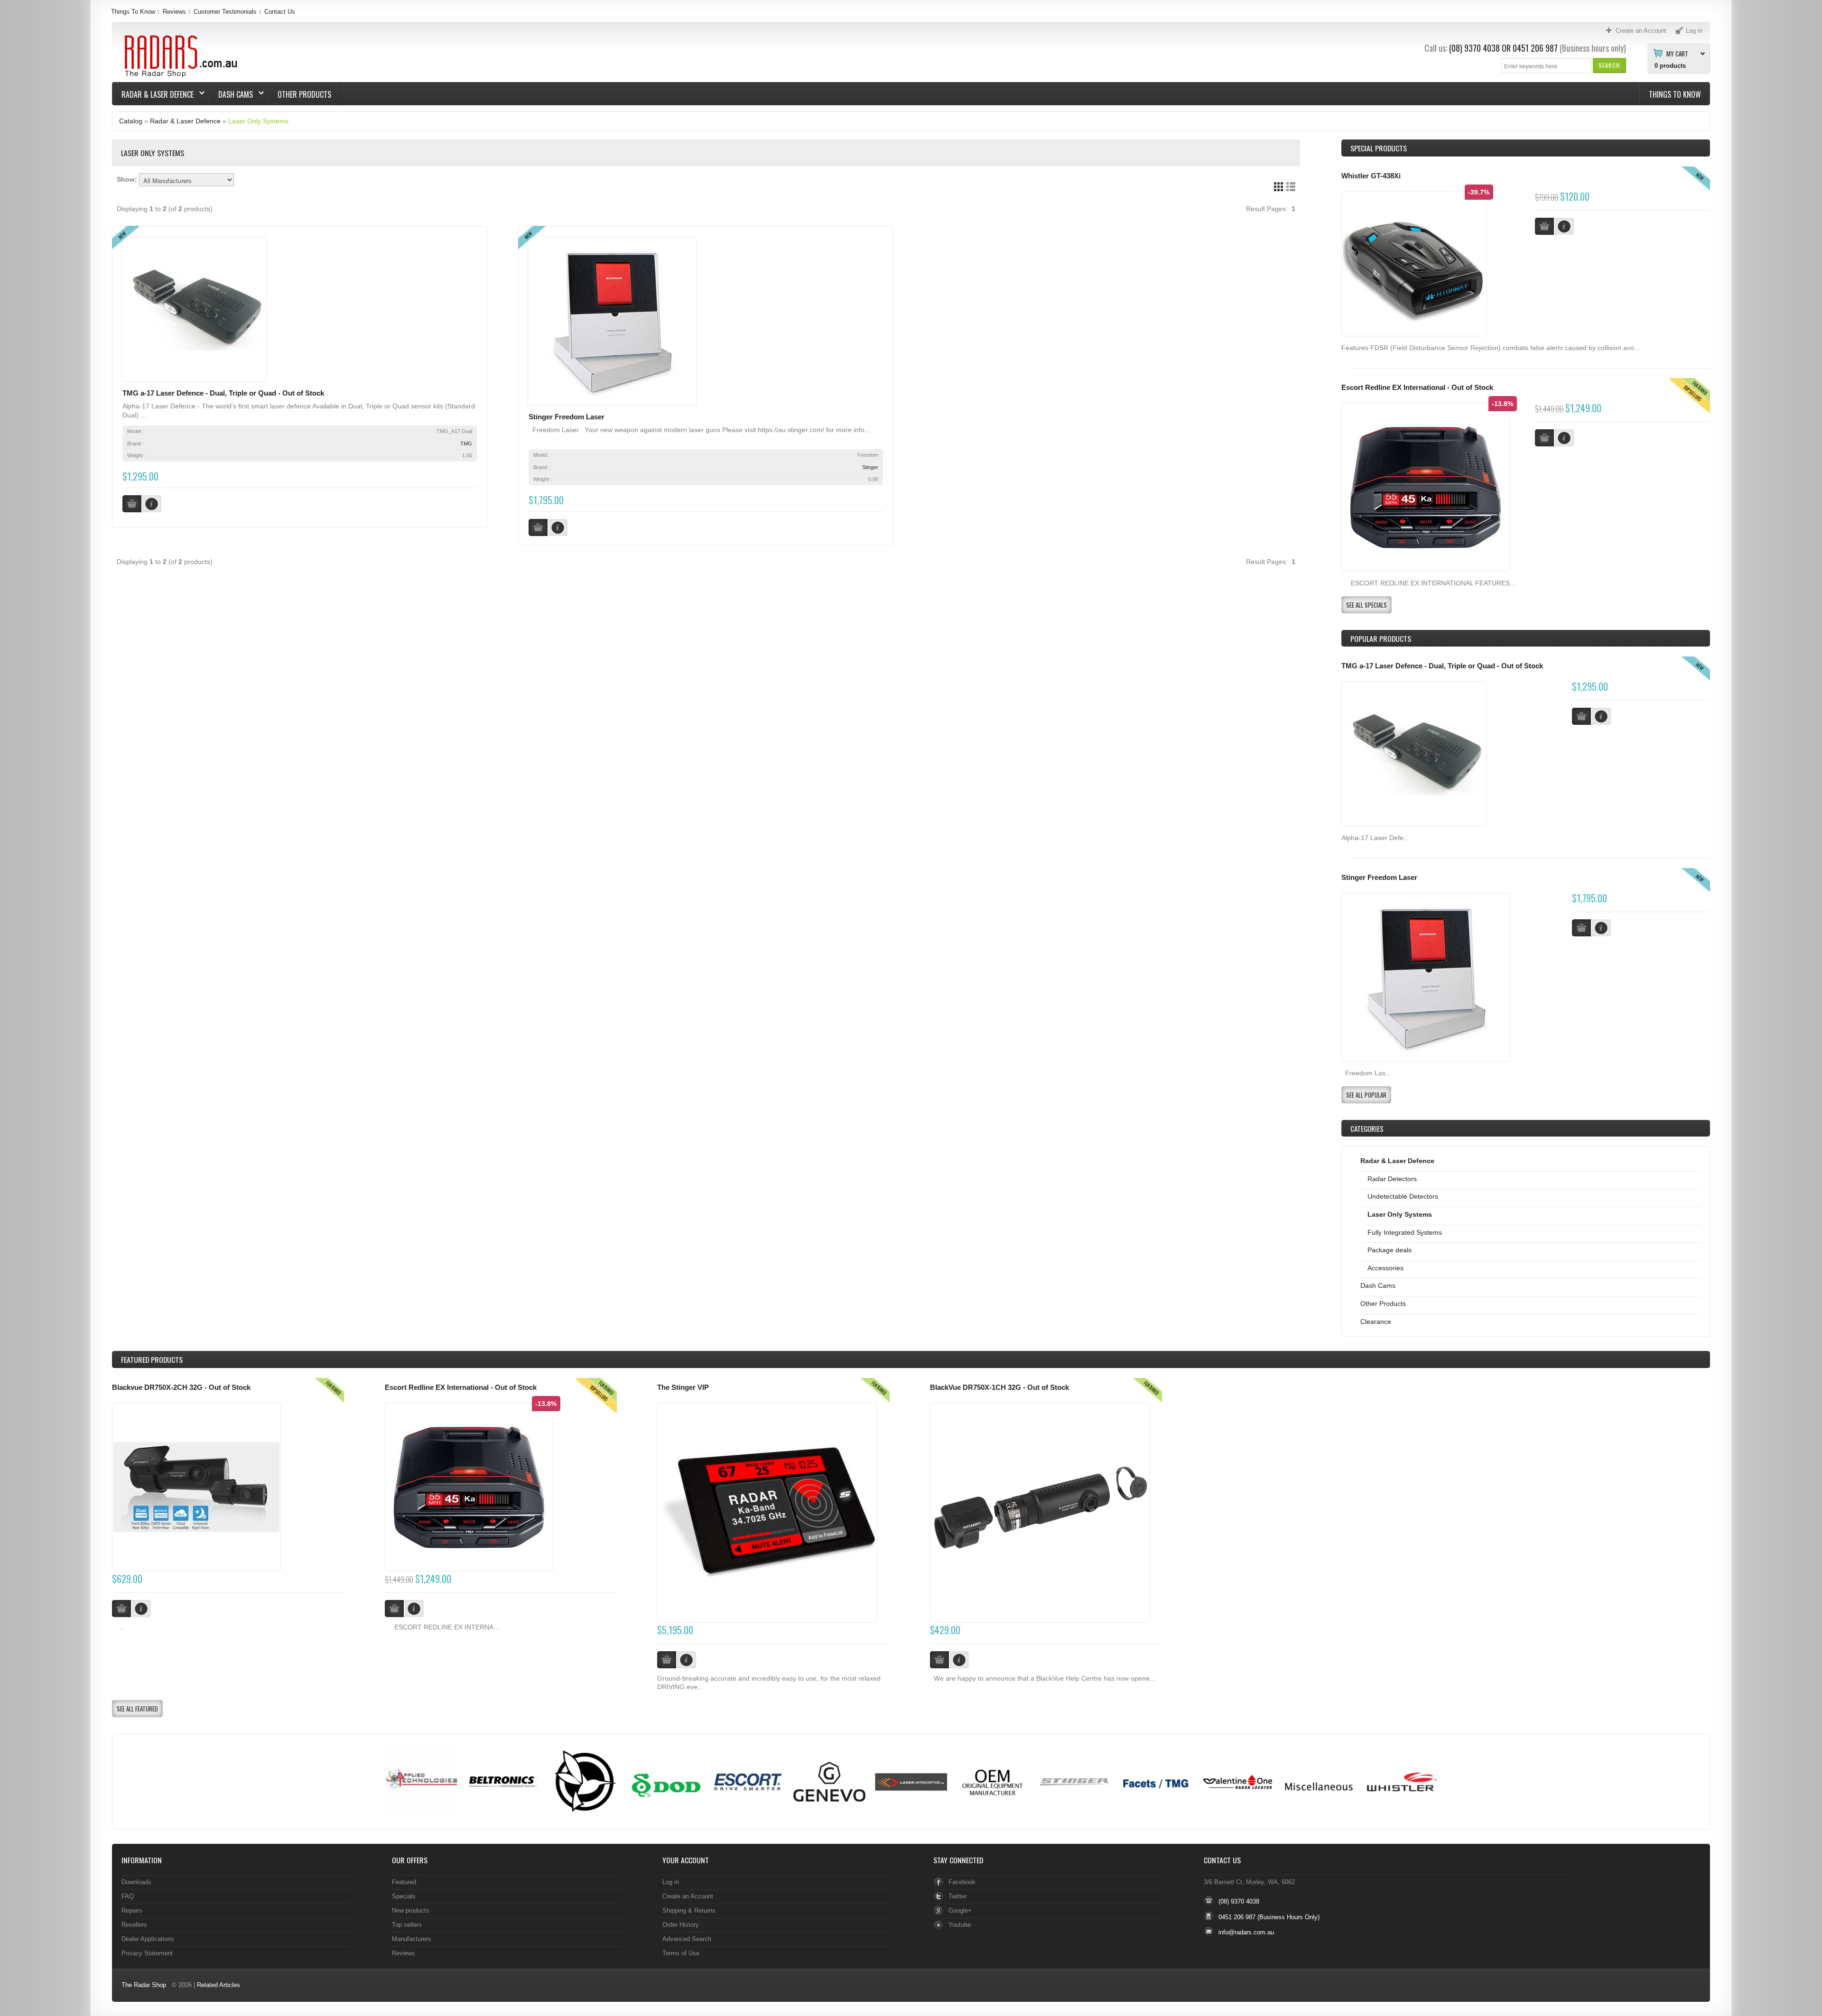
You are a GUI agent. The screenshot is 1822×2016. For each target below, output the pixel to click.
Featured (404, 1882)
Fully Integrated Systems (1405, 1232)
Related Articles (218, 1985)
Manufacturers (412, 1939)
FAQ (128, 1896)
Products (152, 1359)
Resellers (134, 1925)
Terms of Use (681, 1953)
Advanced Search (687, 1939)
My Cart (1677, 53)
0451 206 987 (1535, 48)
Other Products (304, 94)
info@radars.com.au (1246, 1932)
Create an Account (688, 1896)
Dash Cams (231, 94)
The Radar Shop (144, 1985)
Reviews (174, 12)
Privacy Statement (147, 1953)
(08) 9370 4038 (1474, 48)
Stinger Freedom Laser (567, 417)
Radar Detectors (1392, 1179)
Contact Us (280, 12)
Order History (681, 1925)
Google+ (960, 1910)
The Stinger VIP (683, 1387)
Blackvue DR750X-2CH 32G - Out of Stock (181, 1387)
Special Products (1379, 148)
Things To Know (133, 12)
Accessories (1385, 1268)
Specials (404, 1896)
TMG (466, 444)
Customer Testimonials (225, 12)
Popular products (1381, 638)
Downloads (136, 1882)
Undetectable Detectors (1403, 1196)
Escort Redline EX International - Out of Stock (1417, 388)
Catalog (131, 121)
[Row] (1291, 187)
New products (411, 1910)
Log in (671, 1882)
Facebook (962, 1882)
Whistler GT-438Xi (1371, 176)
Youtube (960, 1925)
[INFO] (1601, 716)
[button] (1609, 65)
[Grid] (1278, 187)
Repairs (132, 1910)
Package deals (1390, 1250)
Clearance (1376, 1322)
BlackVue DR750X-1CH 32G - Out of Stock (999, 1387)
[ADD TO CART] (1581, 716)
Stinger (870, 467)
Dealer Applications (148, 1939)
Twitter (957, 1896)
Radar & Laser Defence (153, 94)
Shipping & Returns (689, 1910)
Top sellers (407, 1925)
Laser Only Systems (258, 121)
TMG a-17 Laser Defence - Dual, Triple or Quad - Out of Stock (223, 393)
